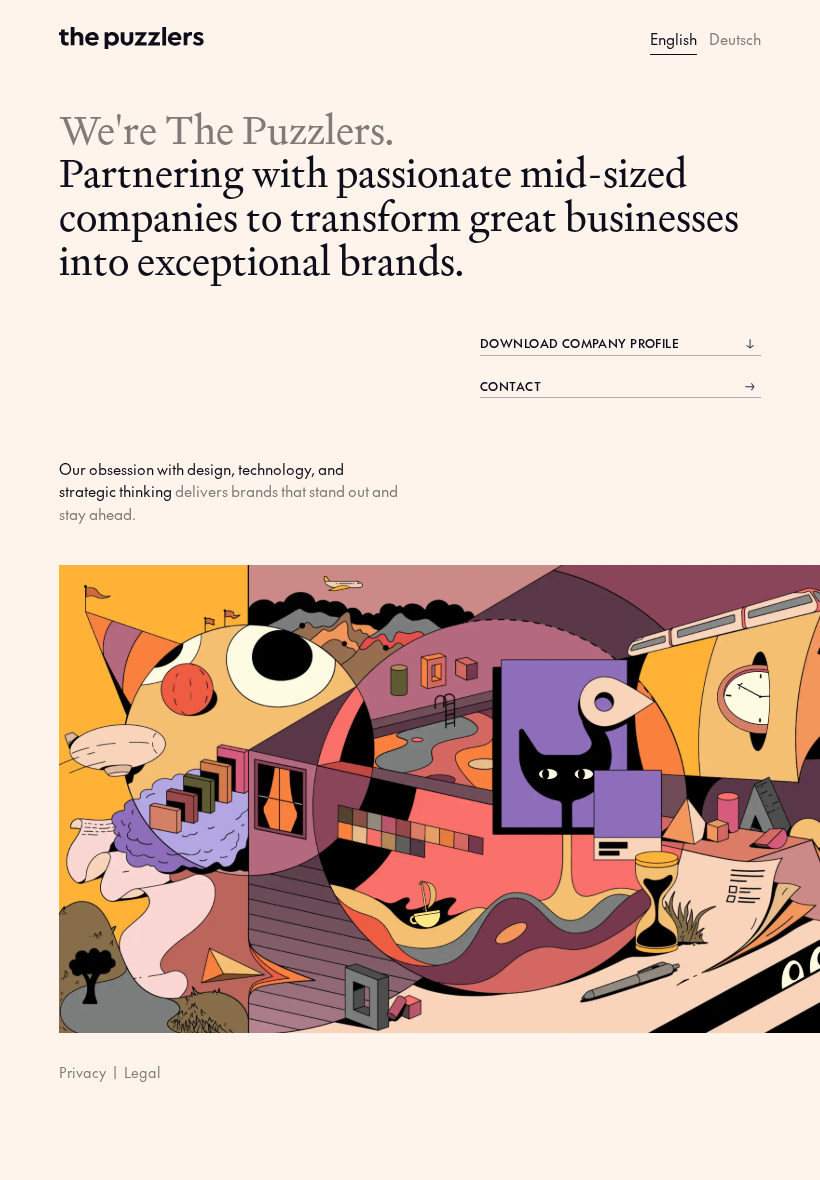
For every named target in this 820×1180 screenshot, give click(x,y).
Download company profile (579, 343)
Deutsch (735, 38)
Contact (510, 386)
